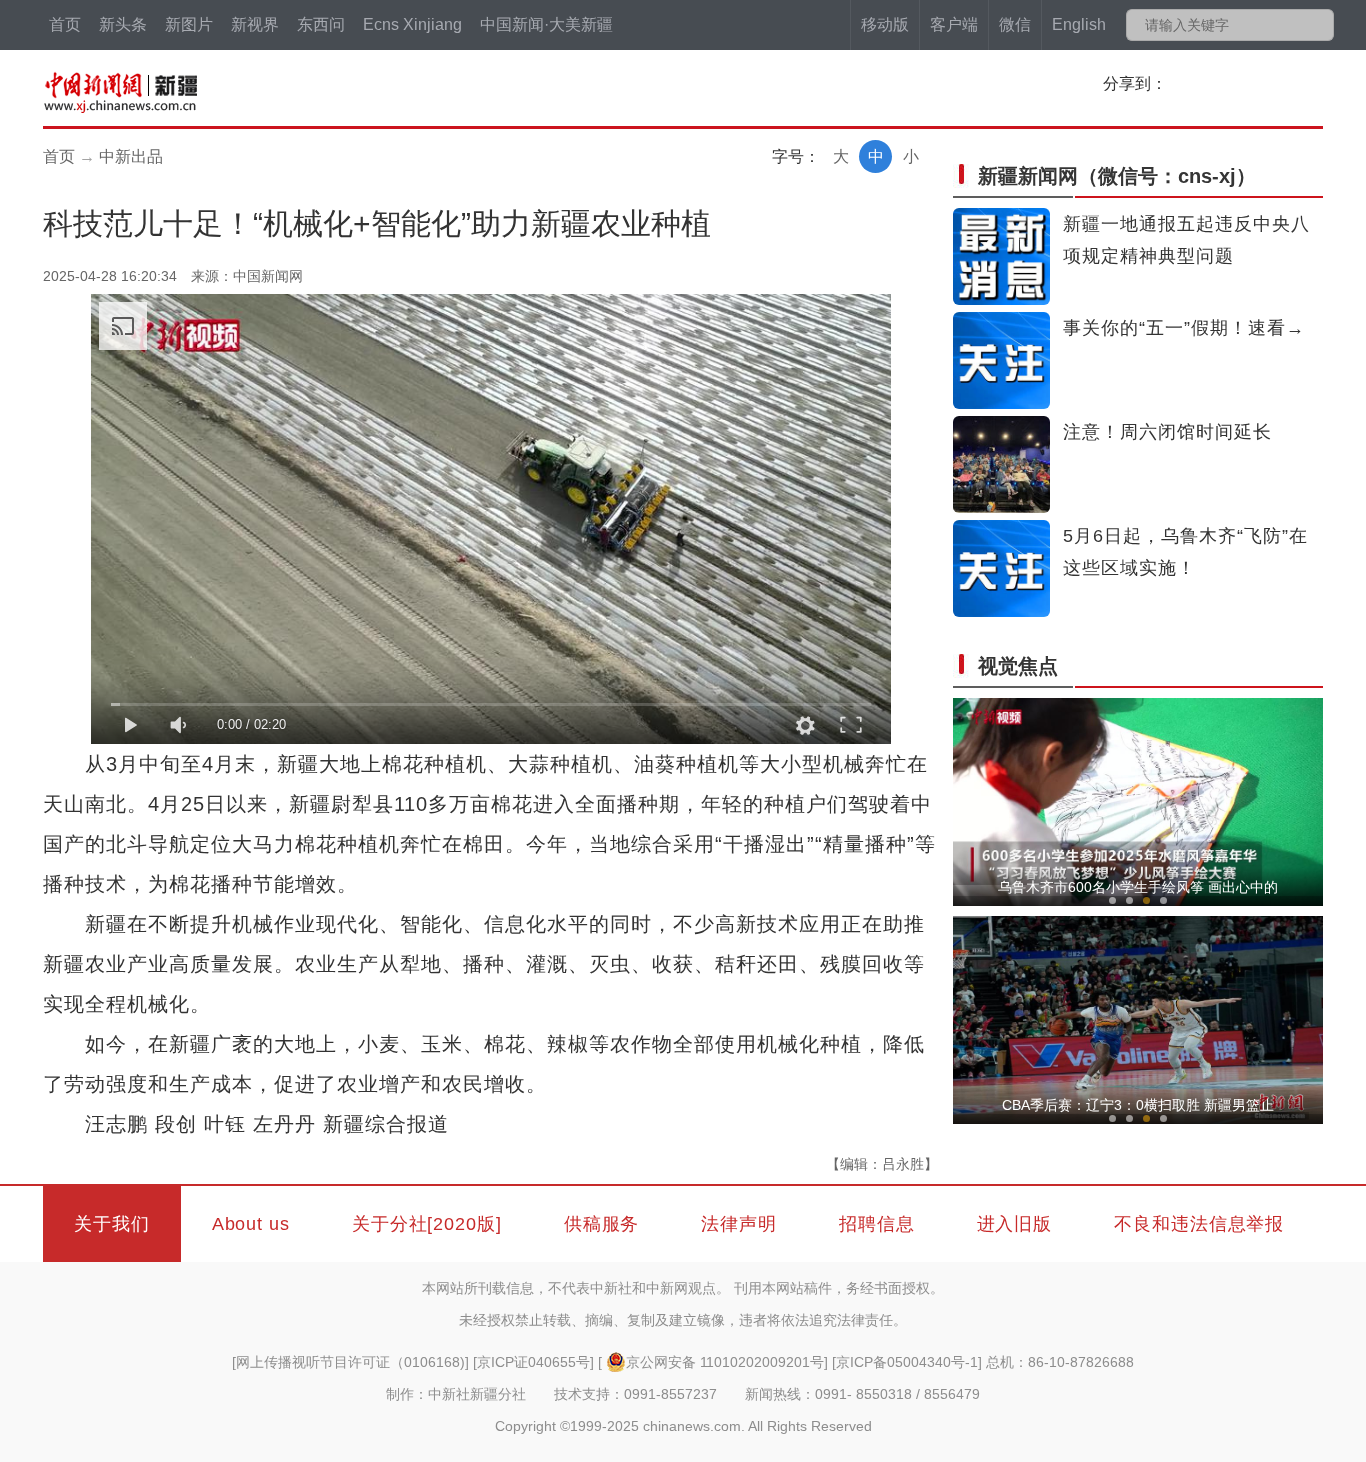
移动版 (885, 24)
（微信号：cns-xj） (1117, 176)
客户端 (954, 24)
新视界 (255, 24)
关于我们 (112, 1224)
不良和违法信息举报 (1199, 1224)
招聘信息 (877, 1224)
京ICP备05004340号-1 (907, 1362)
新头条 (123, 24)
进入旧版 (1015, 1224)
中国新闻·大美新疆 (546, 24)
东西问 (321, 24)
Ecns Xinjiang (412, 24)
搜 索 (1317, 25)
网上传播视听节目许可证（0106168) (350, 1362)
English (1079, 24)
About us (251, 1224)
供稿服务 (602, 1224)
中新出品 (131, 156)
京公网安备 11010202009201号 (725, 1362)
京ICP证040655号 (533, 1362)
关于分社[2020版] (427, 1224)
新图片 (189, 24)
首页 (65, 24)
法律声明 (739, 1224)
